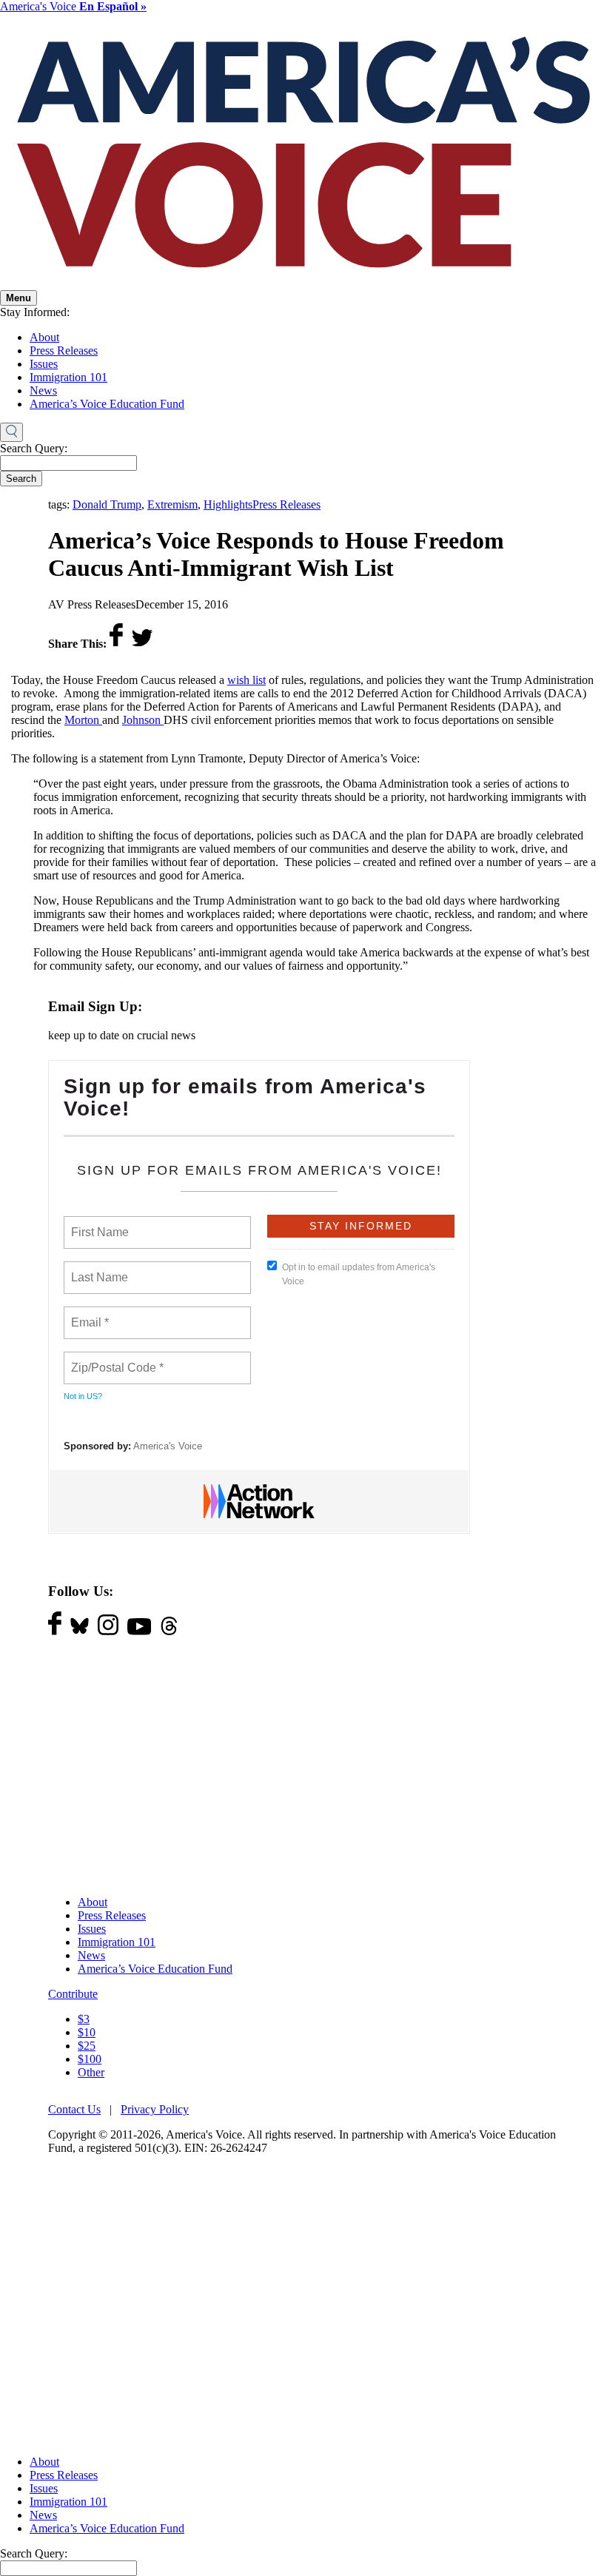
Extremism (172, 504)
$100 (90, 2059)
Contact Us (74, 2109)
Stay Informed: (35, 312)
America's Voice (73, 6)
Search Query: (34, 448)
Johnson (143, 720)
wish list (247, 680)
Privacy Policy (155, 2109)
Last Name (97, 1269)
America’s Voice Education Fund (107, 404)
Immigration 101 (68, 377)
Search (21, 479)
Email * (88, 1314)
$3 (84, 2019)
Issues (44, 364)
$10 (87, 2032)
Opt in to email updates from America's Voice (359, 1274)
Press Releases (64, 350)
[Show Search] (11, 432)
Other (91, 2072)
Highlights (228, 504)
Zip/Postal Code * (114, 1359)
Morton (83, 720)
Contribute (73, 1994)
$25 (87, 2046)
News (43, 390)
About (44, 337)
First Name (99, 1224)
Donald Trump (107, 504)
